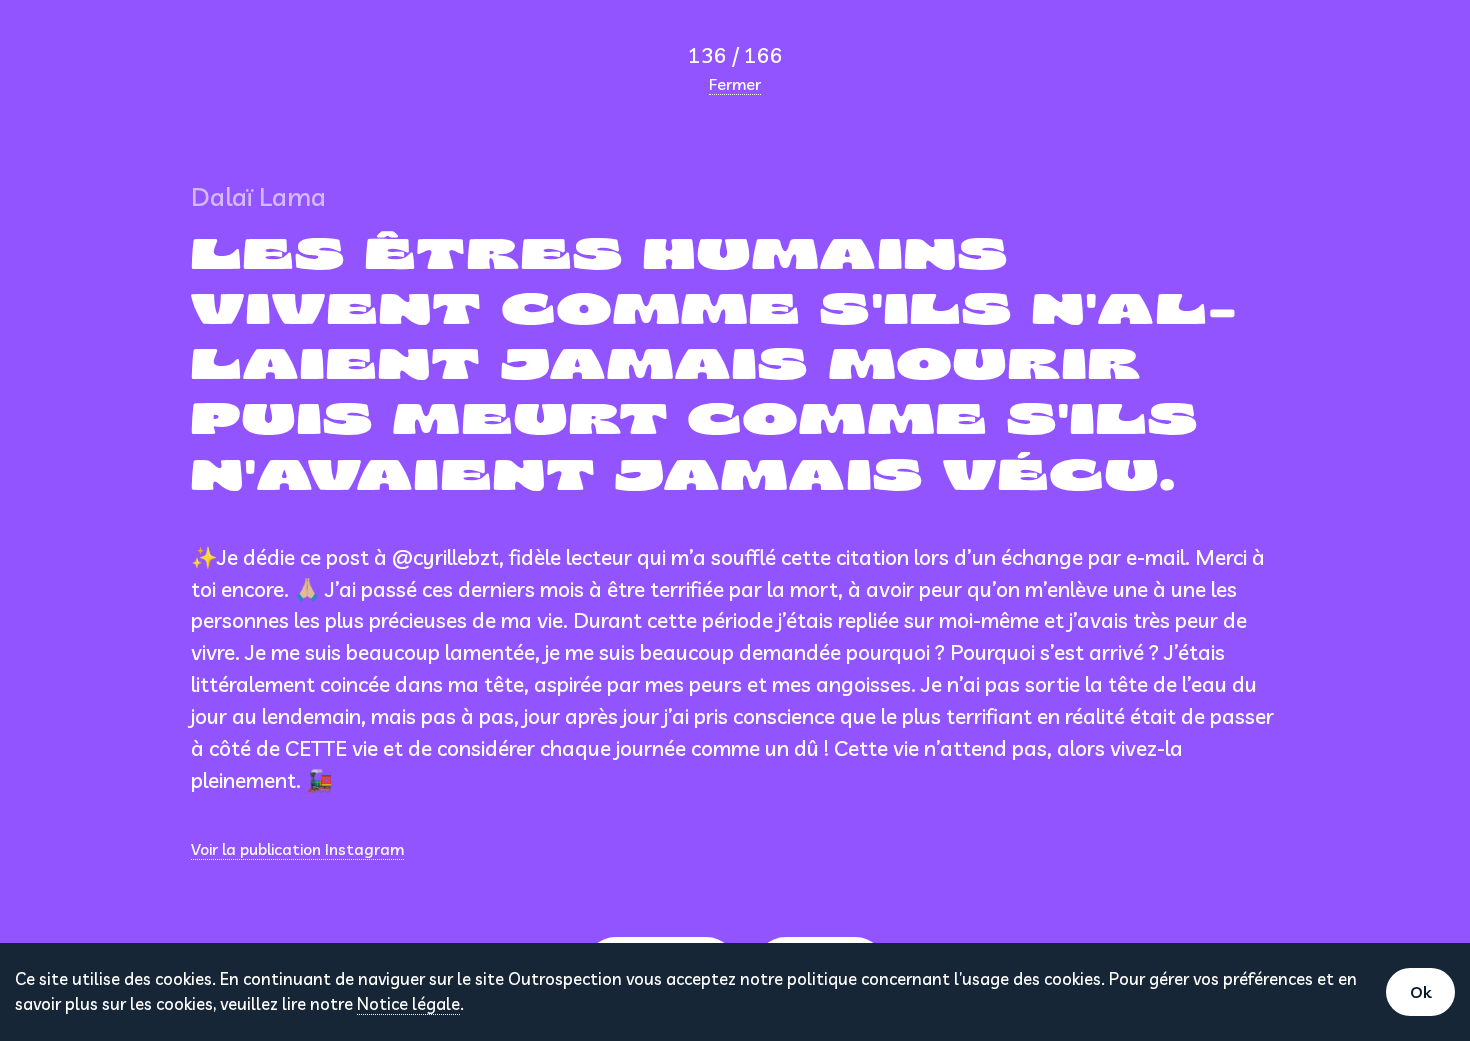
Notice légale (408, 1003)
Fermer (735, 84)
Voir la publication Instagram (297, 849)
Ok (1420, 992)
